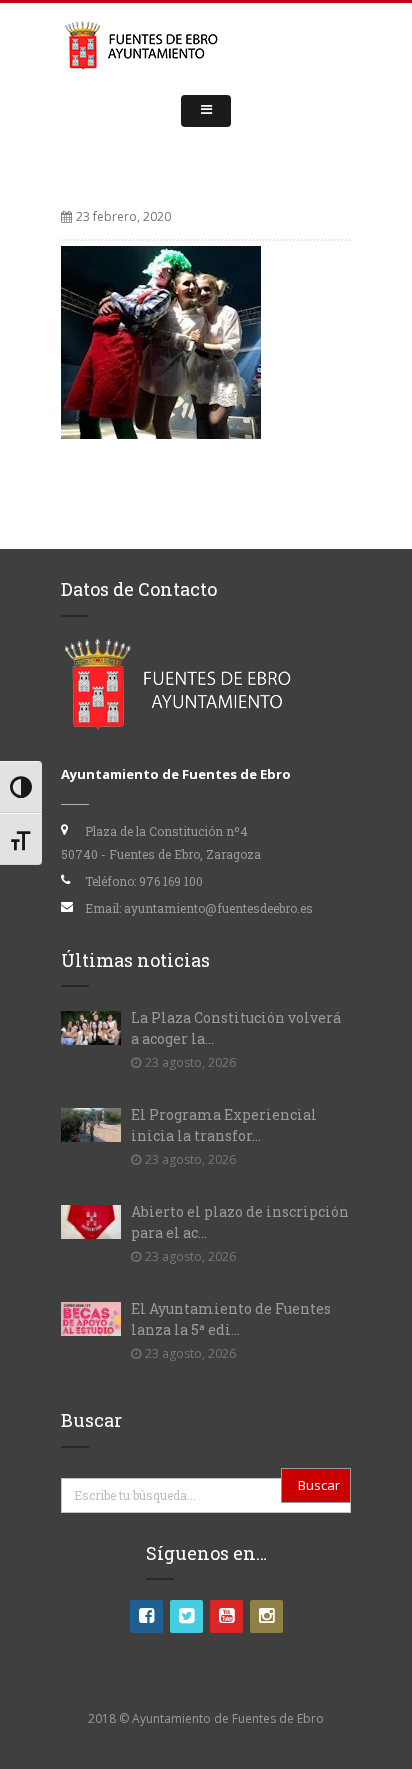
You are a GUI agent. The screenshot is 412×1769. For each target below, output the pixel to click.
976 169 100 (171, 881)
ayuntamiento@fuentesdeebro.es (218, 908)
